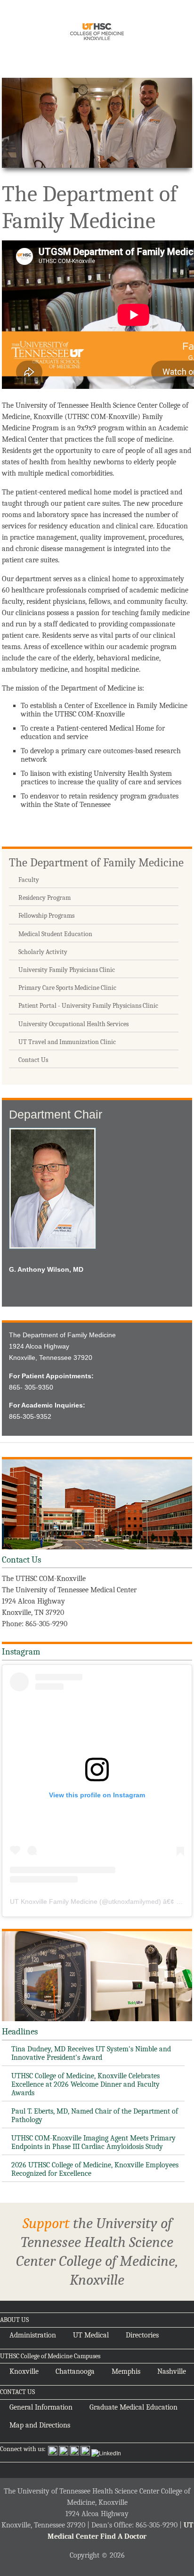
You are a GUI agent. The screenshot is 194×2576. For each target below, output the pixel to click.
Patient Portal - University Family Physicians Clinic (88, 1006)
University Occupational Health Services (73, 1024)
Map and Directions (40, 2425)
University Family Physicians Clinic (67, 970)
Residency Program (44, 898)
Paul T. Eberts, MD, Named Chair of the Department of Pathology (95, 2115)
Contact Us (33, 1060)
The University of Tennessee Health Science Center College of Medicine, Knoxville (97, 33)
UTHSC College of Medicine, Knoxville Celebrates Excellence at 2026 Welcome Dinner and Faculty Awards (85, 2084)
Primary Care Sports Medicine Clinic (67, 988)
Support (46, 2223)
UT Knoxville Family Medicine (54, 1901)
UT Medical (91, 2335)
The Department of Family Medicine (96, 862)
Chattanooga (75, 2371)
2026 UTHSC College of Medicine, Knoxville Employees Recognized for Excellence (95, 2169)
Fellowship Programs (46, 916)
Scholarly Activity (43, 952)
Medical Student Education (55, 934)
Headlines (20, 2032)
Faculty (29, 880)
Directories (142, 2335)
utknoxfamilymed (133, 1901)
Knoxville (24, 2371)
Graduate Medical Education (133, 2407)
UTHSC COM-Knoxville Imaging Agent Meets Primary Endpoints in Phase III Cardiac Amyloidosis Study (93, 2142)
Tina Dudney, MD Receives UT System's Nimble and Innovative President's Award (91, 2053)
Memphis (126, 2371)
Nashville (172, 2371)
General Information (41, 2407)
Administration (33, 2335)
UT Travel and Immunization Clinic (67, 1042)
